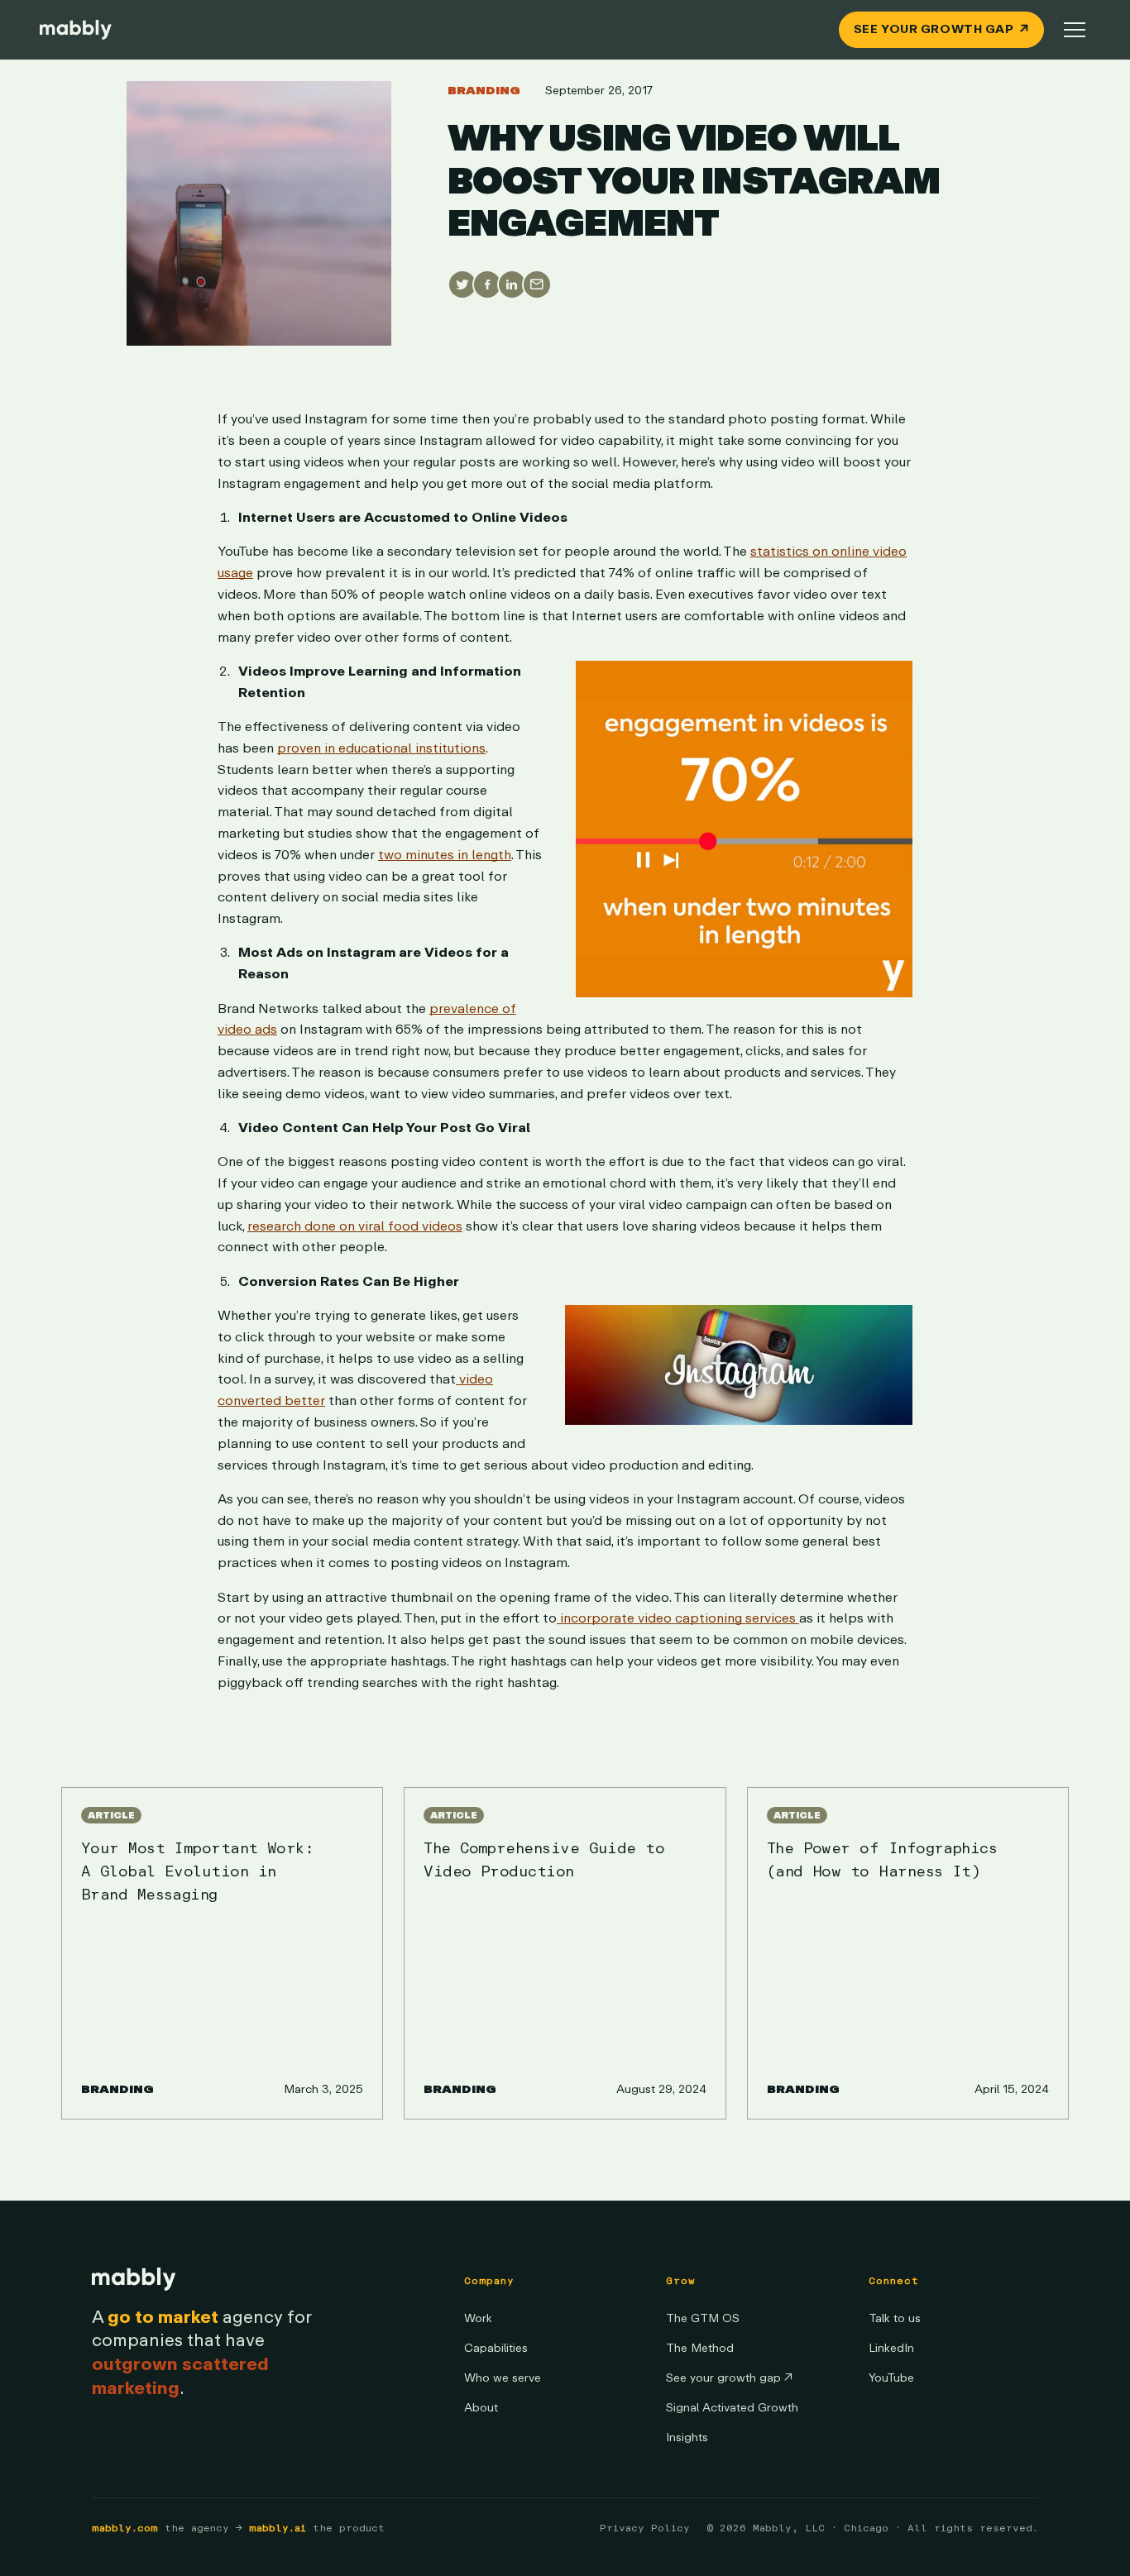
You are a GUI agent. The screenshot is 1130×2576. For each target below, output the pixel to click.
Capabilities (496, 2348)
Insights (687, 2437)
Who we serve (503, 2378)
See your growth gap (729, 2378)
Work (478, 2318)
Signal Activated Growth (732, 2408)
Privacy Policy (645, 2528)
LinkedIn (891, 2348)
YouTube (891, 2378)
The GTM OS (703, 2318)
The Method (700, 2348)
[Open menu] (1075, 30)
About (481, 2408)
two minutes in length (445, 854)
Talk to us (895, 2318)
